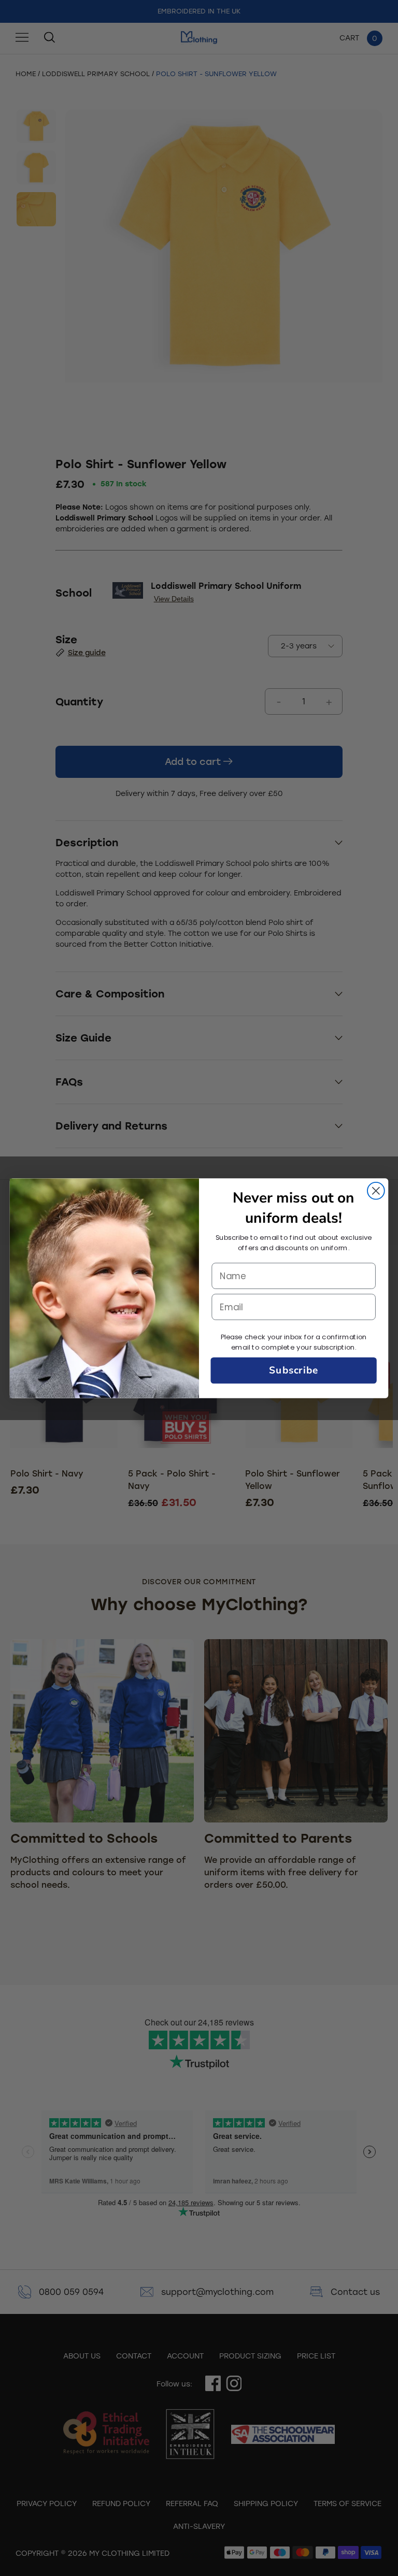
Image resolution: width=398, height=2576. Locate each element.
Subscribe (294, 1370)
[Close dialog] (376, 1190)
